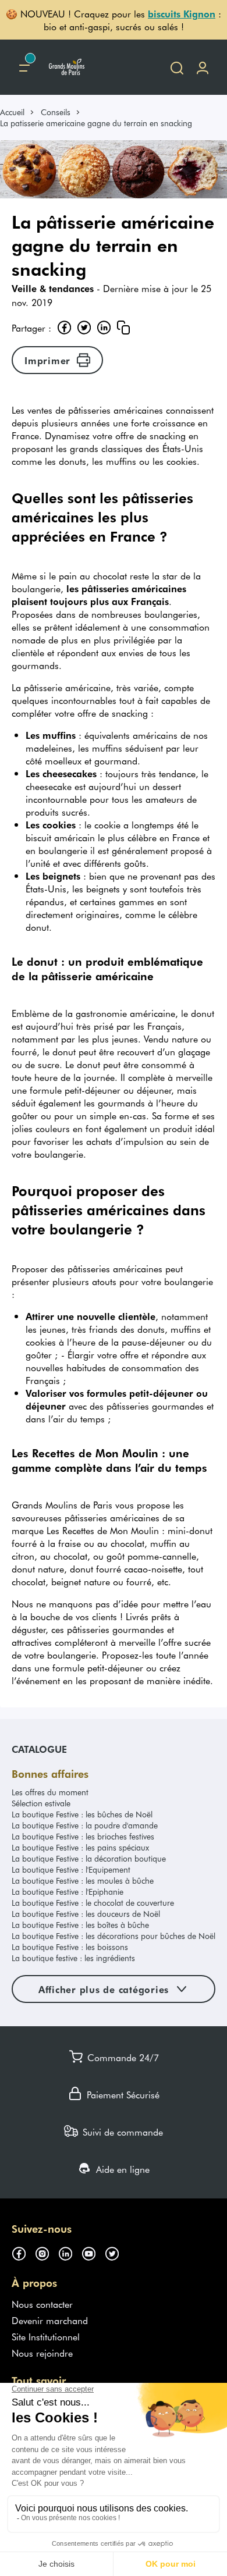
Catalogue (39, 1749)
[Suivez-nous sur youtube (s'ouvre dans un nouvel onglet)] (93, 2252)
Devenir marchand (50, 2320)
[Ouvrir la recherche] (177, 67)
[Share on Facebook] (64, 328)
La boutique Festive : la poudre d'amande (85, 1825)
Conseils (56, 112)
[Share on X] (84, 328)
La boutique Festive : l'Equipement (71, 1869)
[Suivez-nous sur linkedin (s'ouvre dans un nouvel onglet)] (70, 2252)
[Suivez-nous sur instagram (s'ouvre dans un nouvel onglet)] (47, 2252)
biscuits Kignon (182, 13)
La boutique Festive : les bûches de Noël (82, 1814)
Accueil (12, 112)
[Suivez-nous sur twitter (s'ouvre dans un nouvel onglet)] (116, 2252)
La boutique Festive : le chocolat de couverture (93, 1903)
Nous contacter (42, 2304)
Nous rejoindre (42, 2353)
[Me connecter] (203, 67)
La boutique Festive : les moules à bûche (83, 1881)
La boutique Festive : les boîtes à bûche (80, 1925)
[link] (17, 112)
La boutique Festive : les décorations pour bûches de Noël (114, 1936)
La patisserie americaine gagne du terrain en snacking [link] (96, 123)
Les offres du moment (50, 1792)
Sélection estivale (41, 1803)
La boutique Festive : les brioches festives (83, 1836)
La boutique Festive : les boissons (70, 1947)
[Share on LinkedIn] (104, 328)
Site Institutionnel (46, 2336)
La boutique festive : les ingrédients (73, 1958)
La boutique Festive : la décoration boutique (89, 1858)
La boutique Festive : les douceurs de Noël (86, 1914)
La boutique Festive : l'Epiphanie (68, 1892)
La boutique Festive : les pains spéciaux (80, 1847)
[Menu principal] (24, 67)
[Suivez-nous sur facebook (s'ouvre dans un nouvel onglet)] (23, 2252)
